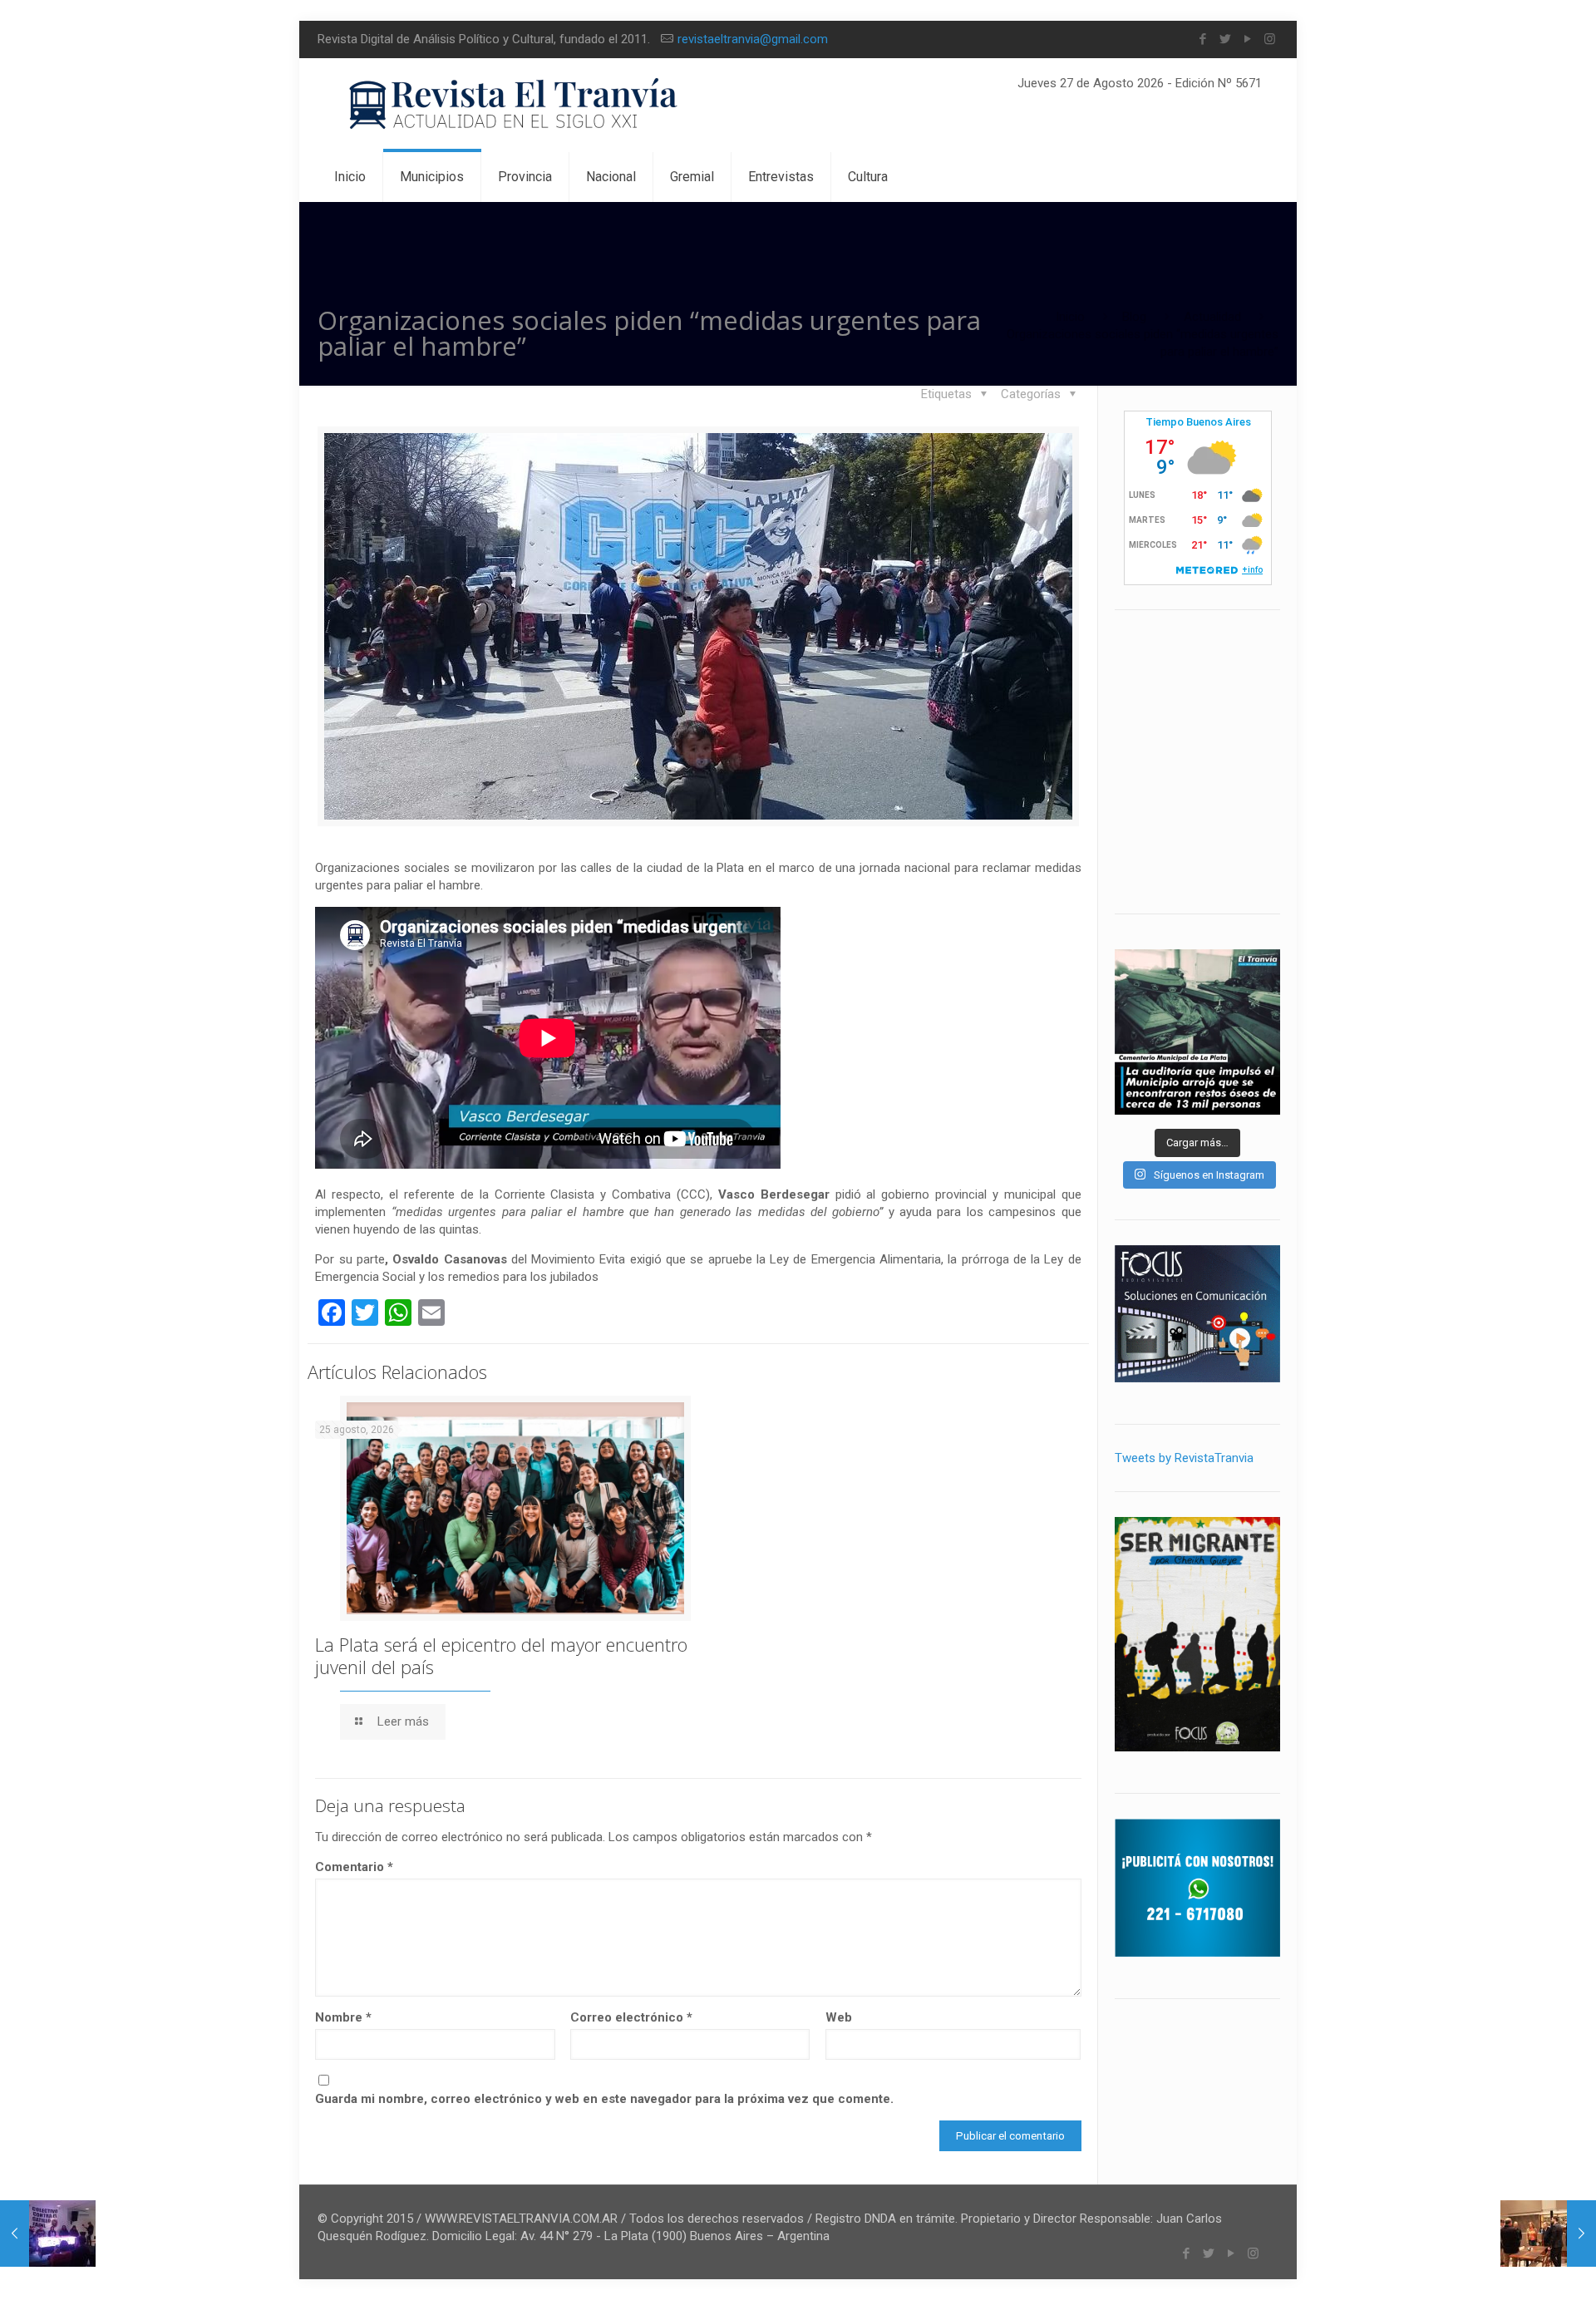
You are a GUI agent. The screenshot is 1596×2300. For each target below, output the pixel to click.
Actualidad (1212, 317)
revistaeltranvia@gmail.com (753, 39)
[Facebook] (1202, 39)
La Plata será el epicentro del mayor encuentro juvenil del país (501, 1655)
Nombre (343, 2017)
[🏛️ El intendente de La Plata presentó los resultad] (1197, 1032)
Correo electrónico (631, 2017)
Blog (1134, 317)
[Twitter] (1225, 39)
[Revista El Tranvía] (514, 105)
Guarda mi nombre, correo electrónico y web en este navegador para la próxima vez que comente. (604, 2099)
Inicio (1070, 317)
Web (839, 2017)
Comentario (354, 1867)
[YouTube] (1247, 39)
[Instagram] (1270, 39)
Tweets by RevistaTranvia (1184, 1458)
